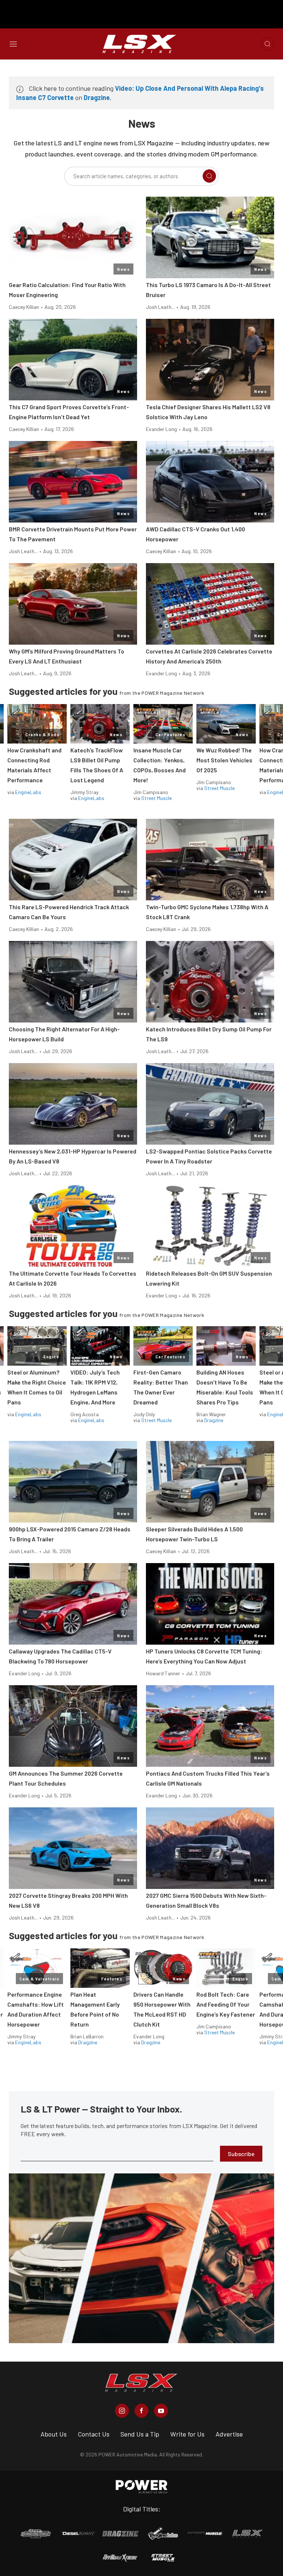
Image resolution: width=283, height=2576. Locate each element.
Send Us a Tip (140, 2434)
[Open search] (268, 44)
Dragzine (97, 97)
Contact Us (94, 2434)
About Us (54, 2434)
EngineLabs (28, 792)
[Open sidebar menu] (13, 44)
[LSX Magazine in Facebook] (141, 2411)
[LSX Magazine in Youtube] (161, 2411)
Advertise (229, 2434)
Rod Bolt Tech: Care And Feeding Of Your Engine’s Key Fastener (226, 2004)
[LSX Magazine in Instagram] (122, 2411)
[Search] (209, 176)
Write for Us (187, 2434)
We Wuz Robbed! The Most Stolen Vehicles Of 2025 (224, 760)
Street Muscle (156, 798)
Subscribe (241, 2154)
